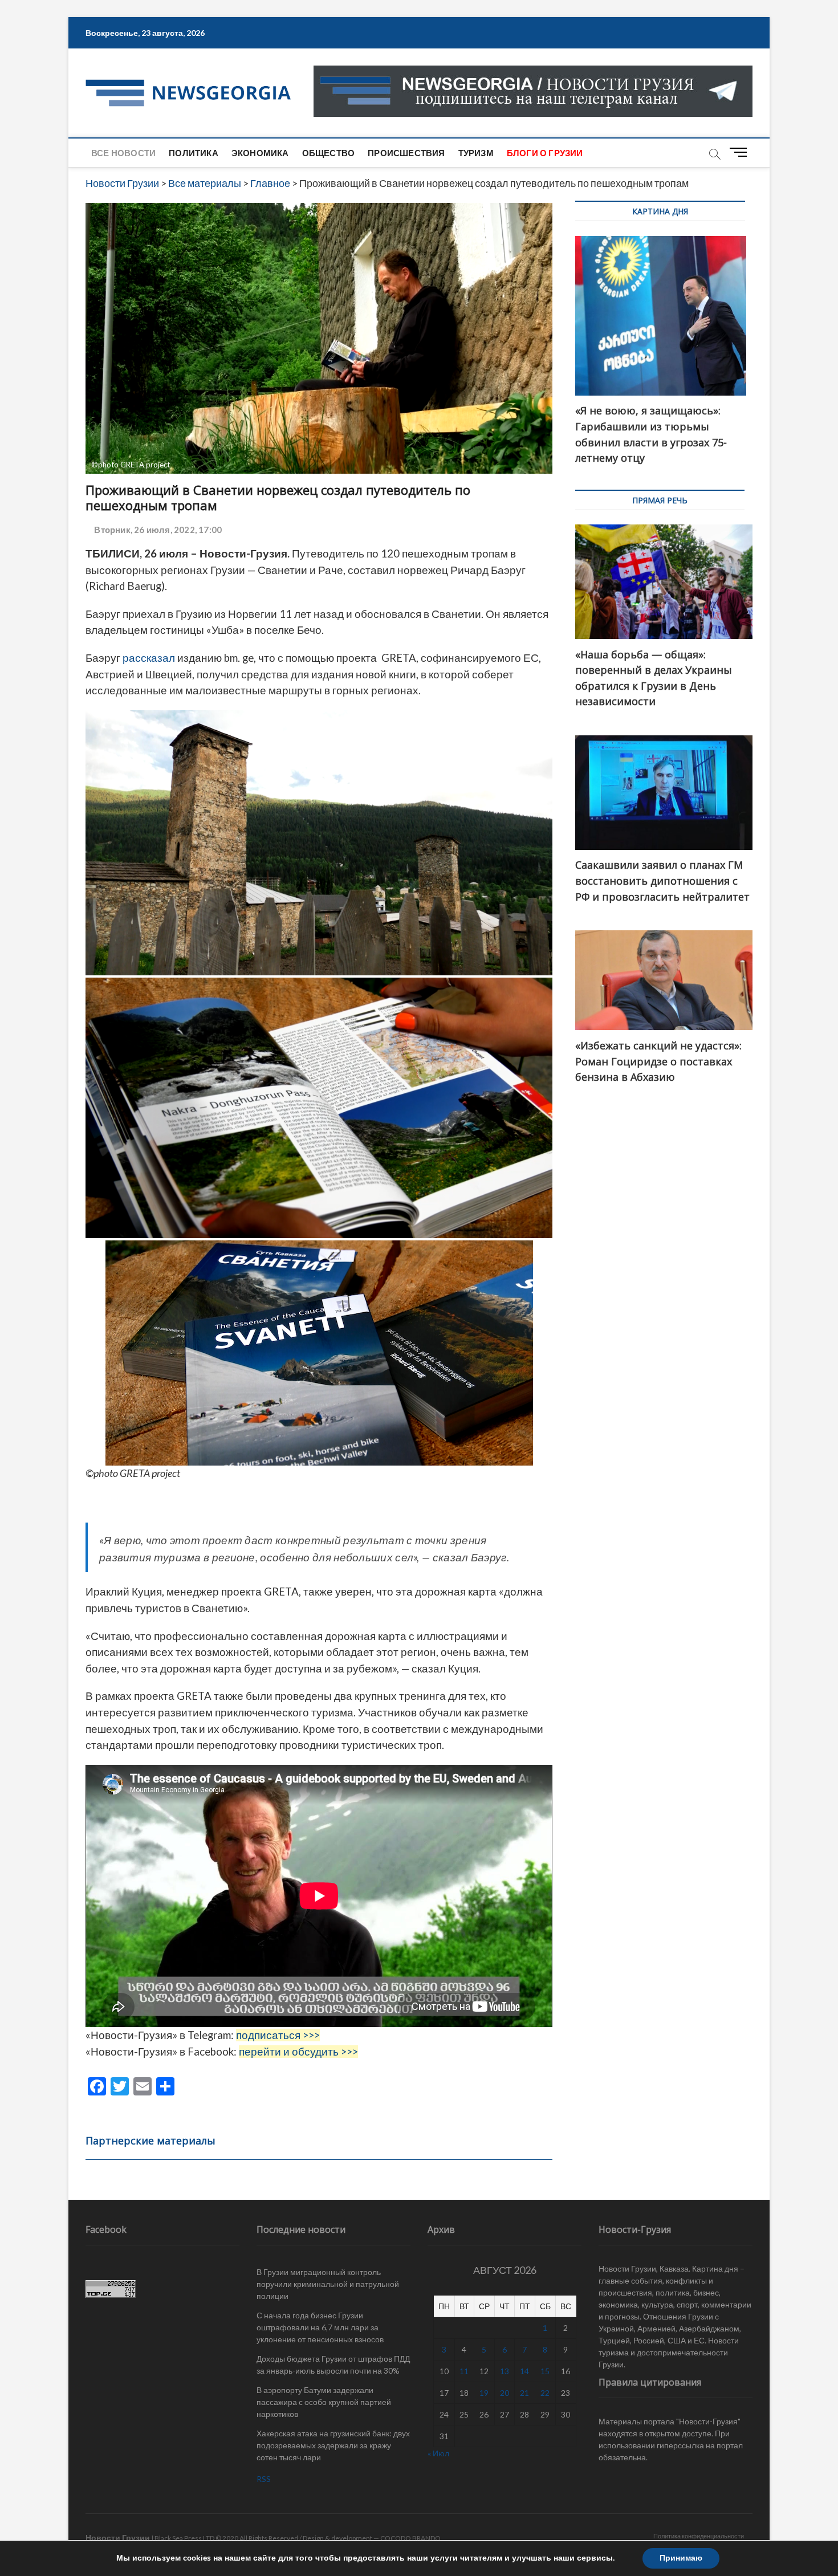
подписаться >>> (278, 2035)
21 (524, 2393)
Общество (329, 153)
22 (545, 2393)
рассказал (149, 658)
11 (464, 2371)
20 (505, 2393)
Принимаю (681, 2558)
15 (545, 2371)
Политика (194, 153)
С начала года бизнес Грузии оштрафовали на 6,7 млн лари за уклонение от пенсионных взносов (320, 2327)
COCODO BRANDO (410, 2538)
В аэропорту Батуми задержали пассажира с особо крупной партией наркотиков (324, 2402)
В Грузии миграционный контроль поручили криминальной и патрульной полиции (328, 2284)
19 (484, 2393)
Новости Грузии (118, 2538)
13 (505, 2371)
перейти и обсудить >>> (298, 2052)
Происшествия (406, 153)
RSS (264, 2479)
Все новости (123, 153)
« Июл (438, 2453)
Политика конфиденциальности (699, 2536)
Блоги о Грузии (545, 153)
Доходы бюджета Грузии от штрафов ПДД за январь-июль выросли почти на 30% (333, 2365)
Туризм (476, 153)
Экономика (260, 153)
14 (524, 2371)
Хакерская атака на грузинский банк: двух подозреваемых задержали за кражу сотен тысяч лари (333, 2445)
